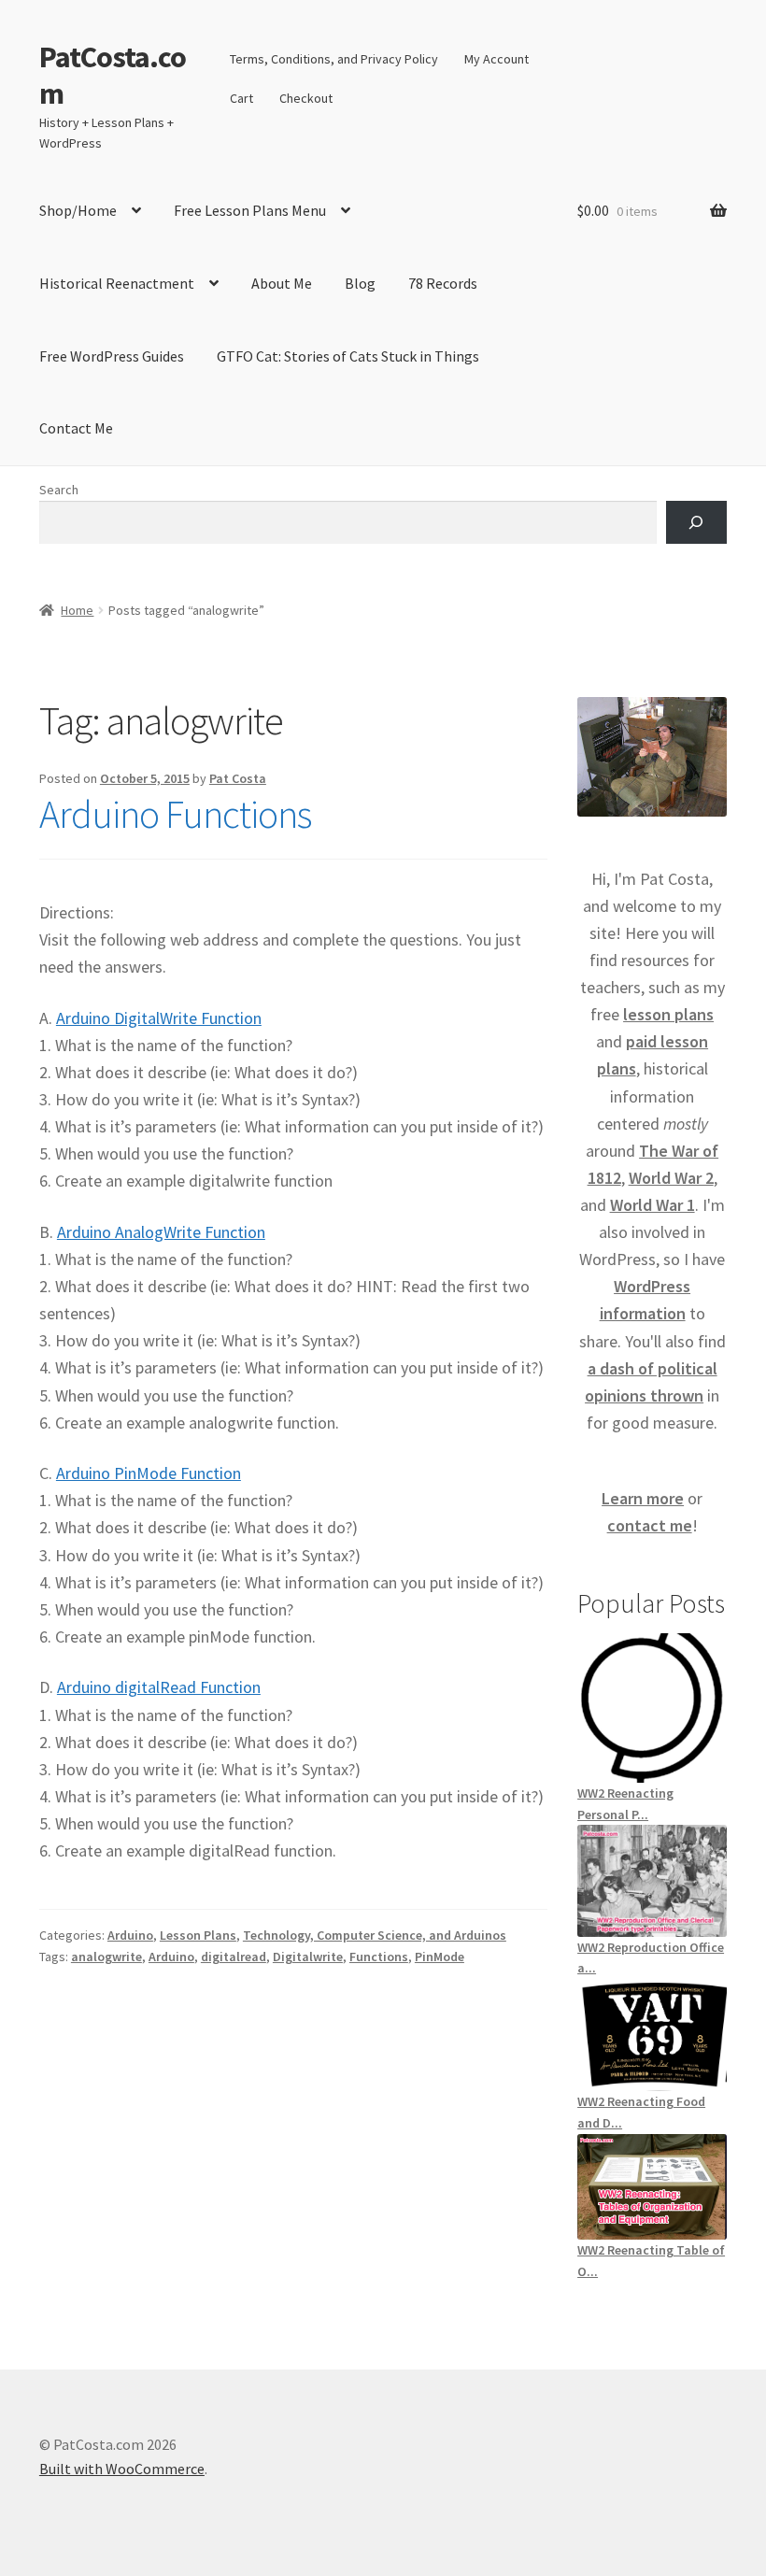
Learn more (643, 1498)
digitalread (234, 1957)
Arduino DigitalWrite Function (159, 1018)
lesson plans (668, 1014)
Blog (360, 283)
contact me (650, 1525)
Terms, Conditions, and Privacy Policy (334, 59)
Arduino (130, 1935)
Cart (241, 98)
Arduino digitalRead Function (159, 1687)
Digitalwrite (308, 1957)
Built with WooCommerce (122, 2469)
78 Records (443, 283)
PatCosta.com (113, 75)
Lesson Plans (198, 1935)
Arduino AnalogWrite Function (161, 1232)
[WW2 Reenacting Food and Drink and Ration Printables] (652, 2035)
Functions (379, 1957)
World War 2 (671, 1178)
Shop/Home (78, 210)
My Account (496, 59)
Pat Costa (238, 778)
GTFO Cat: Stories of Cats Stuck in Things (348, 356)
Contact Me (76, 428)
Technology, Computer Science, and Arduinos (375, 1935)
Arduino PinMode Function (149, 1473)
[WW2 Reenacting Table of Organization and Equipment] (652, 2187)
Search (59, 490)
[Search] (696, 523)
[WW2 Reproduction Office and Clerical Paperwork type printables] (652, 1880)
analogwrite (106, 1957)
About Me (282, 283)
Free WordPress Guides (112, 356)
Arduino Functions (175, 814)
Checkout (306, 98)
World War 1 (653, 1205)
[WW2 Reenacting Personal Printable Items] (652, 1708)
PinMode (440, 1957)
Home (77, 610)
